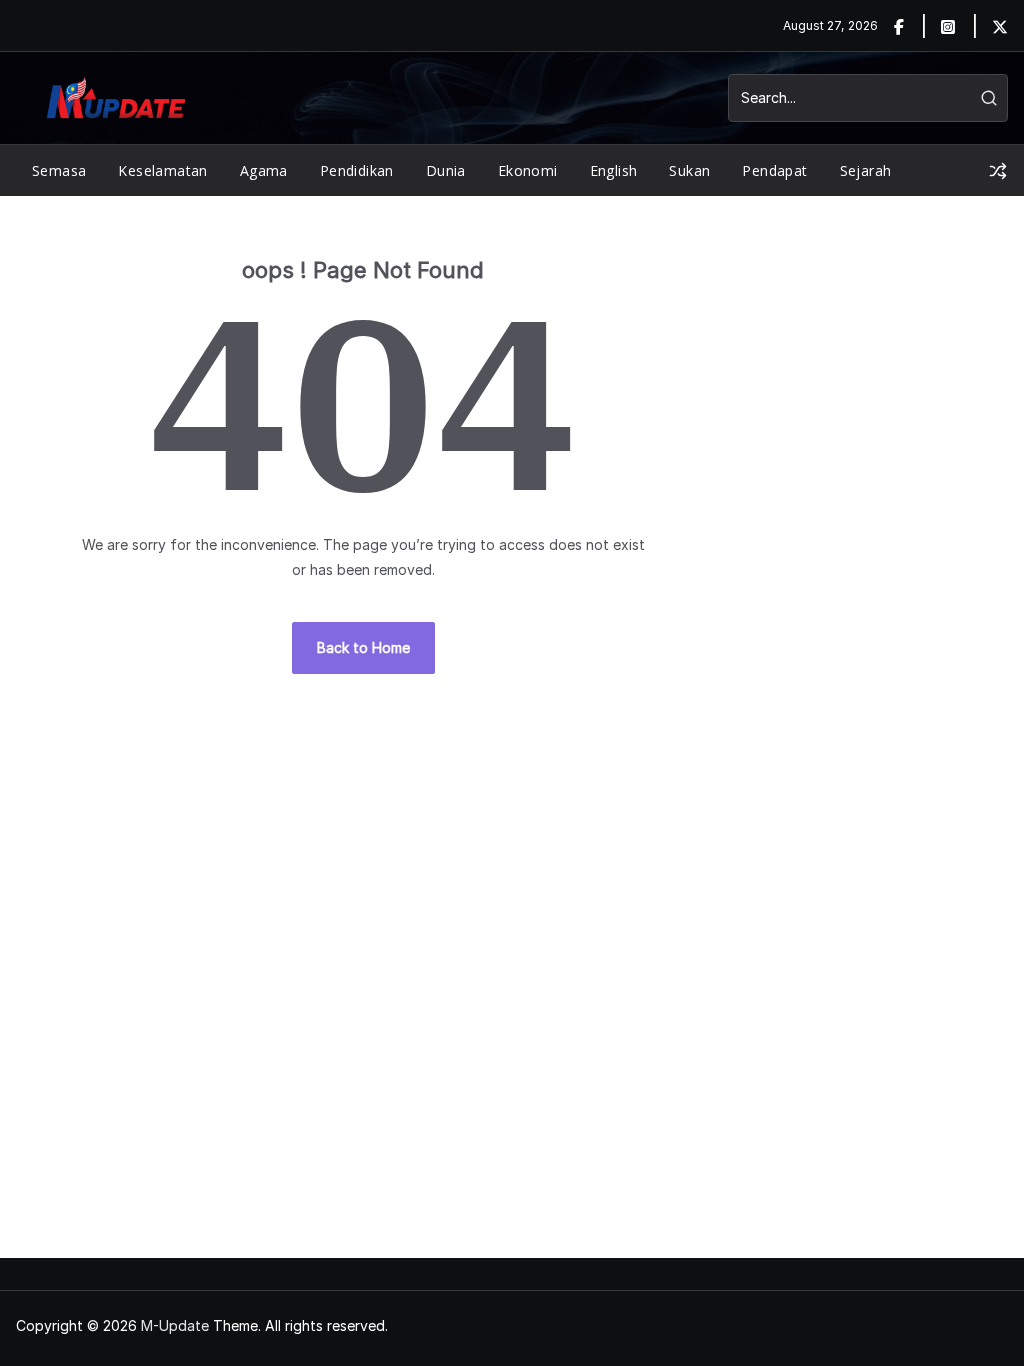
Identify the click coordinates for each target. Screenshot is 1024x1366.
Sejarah (866, 170)
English (614, 170)
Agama (264, 170)
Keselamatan (162, 170)
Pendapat (774, 170)
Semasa (59, 170)
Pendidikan (357, 170)
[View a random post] (998, 171)
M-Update (175, 1325)
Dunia (446, 170)
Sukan (689, 170)
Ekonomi (528, 170)
